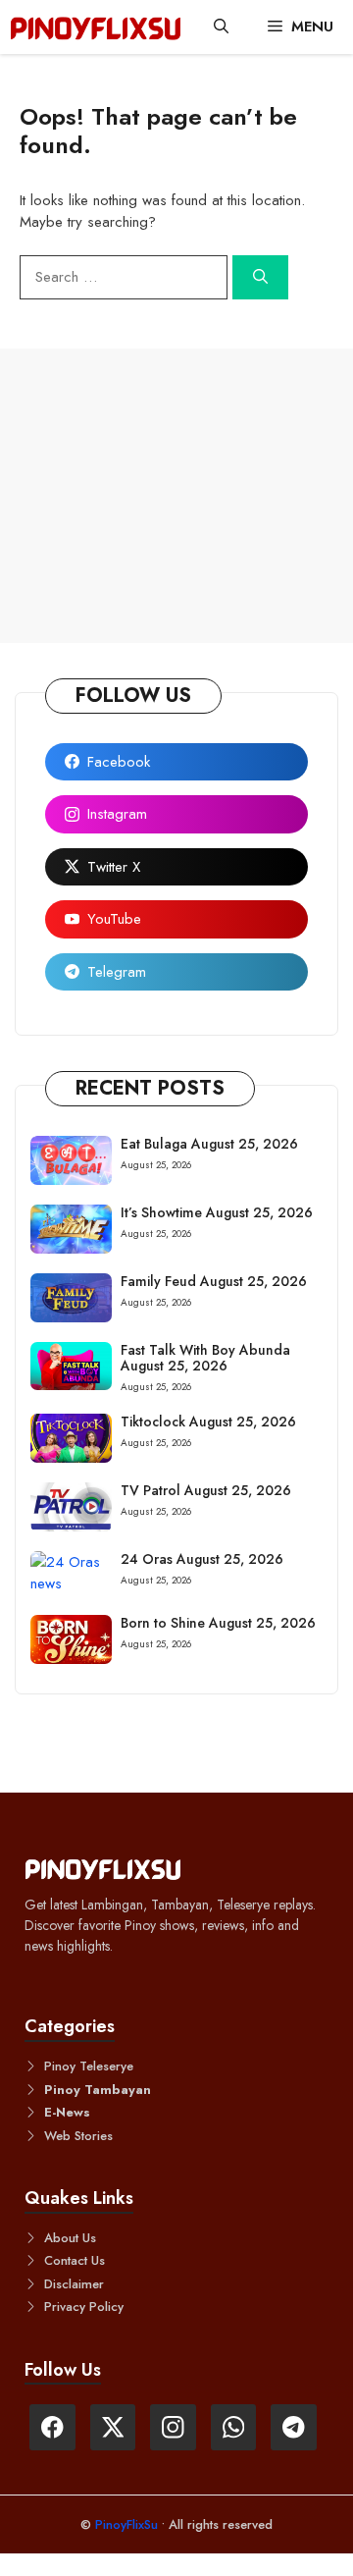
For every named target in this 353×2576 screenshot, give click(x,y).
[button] (221, 27)
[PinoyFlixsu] (96, 27)
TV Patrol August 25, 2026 (206, 1490)
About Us (70, 2238)
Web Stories (78, 2136)
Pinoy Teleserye (89, 2066)
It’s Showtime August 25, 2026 (217, 1212)
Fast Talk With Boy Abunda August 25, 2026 (205, 1358)
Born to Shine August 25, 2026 (218, 1623)
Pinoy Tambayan (98, 2090)
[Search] (260, 277)
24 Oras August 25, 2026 (202, 1559)
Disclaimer (74, 2284)
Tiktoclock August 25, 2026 (208, 1422)
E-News (67, 2112)
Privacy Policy (84, 2307)
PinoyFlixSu (128, 2524)
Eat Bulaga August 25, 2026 (209, 1144)
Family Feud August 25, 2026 (214, 1281)
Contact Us (75, 2260)
